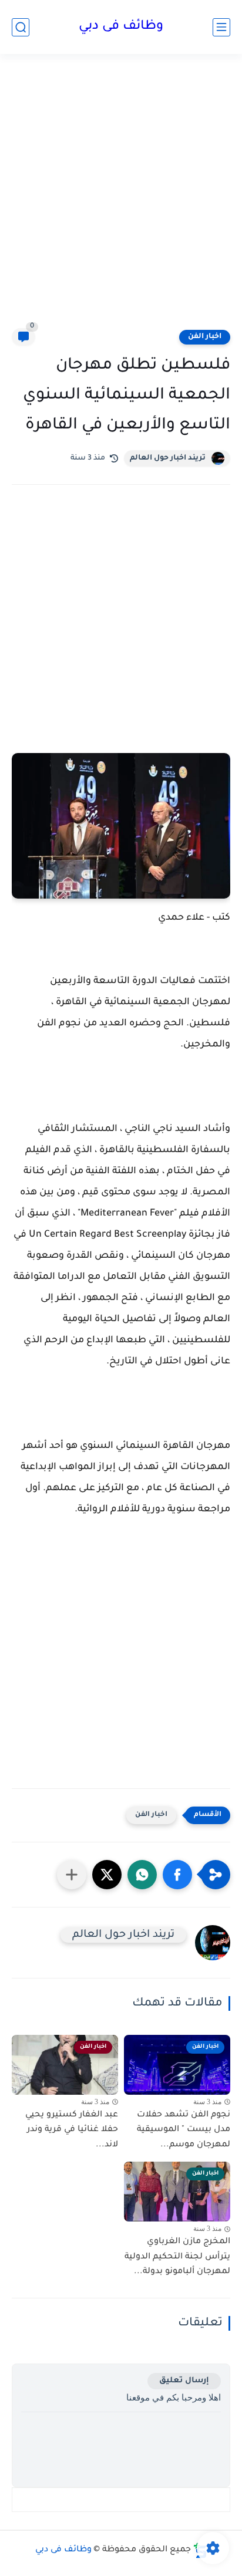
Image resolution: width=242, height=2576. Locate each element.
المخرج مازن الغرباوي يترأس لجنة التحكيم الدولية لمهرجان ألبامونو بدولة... (177, 2257)
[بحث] (21, 27)
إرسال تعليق (184, 2381)
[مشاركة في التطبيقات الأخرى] (72, 1875)
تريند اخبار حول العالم (168, 458)
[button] (177, 1875)
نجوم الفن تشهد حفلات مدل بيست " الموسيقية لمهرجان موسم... (184, 2130)
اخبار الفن (205, 337)
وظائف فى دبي (121, 27)
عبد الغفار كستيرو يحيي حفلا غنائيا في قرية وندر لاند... (72, 2130)
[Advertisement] (121, 198)
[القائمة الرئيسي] (221, 27)
